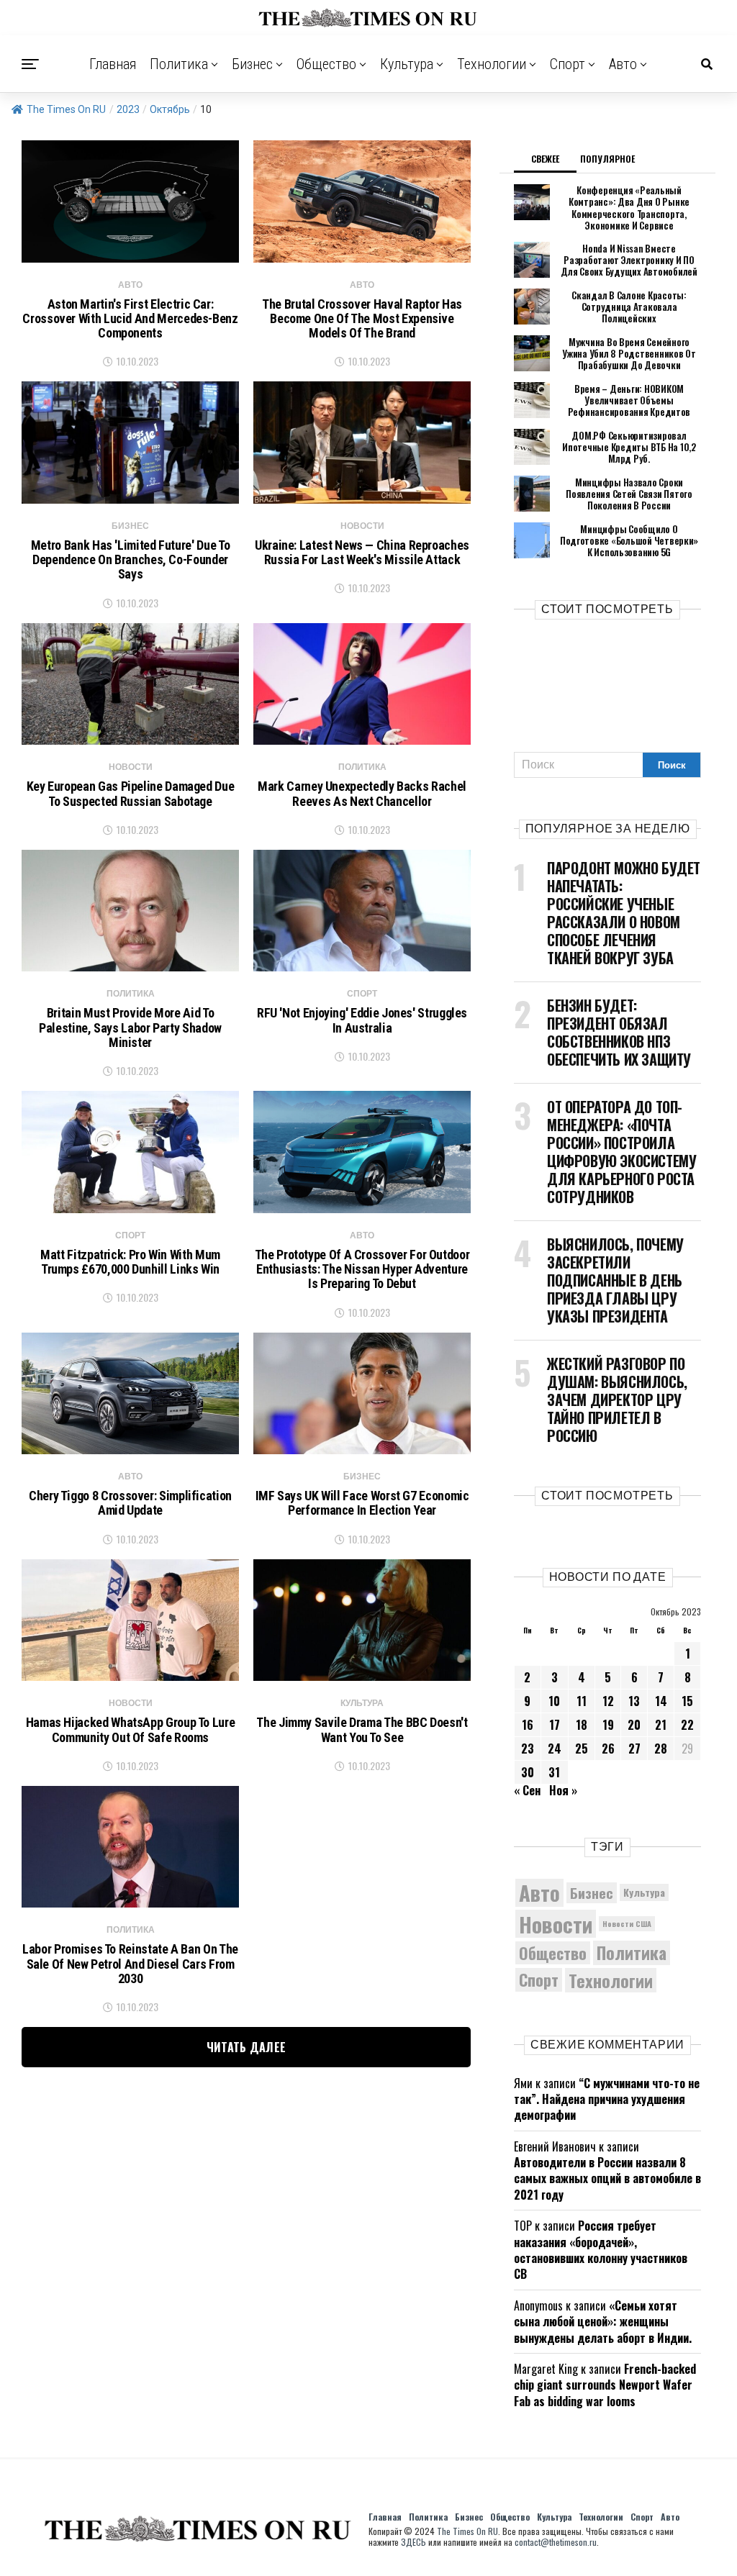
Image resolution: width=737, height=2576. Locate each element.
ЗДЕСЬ (413, 2542)
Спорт (568, 64)
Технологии (492, 64)
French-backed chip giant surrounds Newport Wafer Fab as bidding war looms (605, 2385)
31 (554, 1772)
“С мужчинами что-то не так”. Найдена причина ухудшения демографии (607, 2099)
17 (555, 1725)
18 (582, 1725)
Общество (326, 64)
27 (634, 1749)
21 (661, 1725)
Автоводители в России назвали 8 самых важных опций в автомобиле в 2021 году (607, 2178)
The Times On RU (66, 109)
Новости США (627, 1923)
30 (528, 1772)
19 (608, 1725)
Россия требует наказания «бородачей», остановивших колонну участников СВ (601, 2250)
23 (528, 1749)
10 (554, 1701)
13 (634, 1701)
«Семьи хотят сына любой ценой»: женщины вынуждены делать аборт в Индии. (603, 2322)
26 (608, 1749)
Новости (556, 1924)
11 (582, 1701)
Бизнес (252, 64)
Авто (623, 64)
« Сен (527, 1790)
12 (608, 1701)
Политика (179, 64)
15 (687, 1701)
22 (687, 1725)
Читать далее (247, 2047)
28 (661, 1749)
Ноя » (563, 1790)
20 (634, 1725)
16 (528, 1725)
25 (582, 1749)
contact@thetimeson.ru (556, 2542)
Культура (407, 64)
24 (555, 1749)
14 (661, 1701)
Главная (113, 64)
